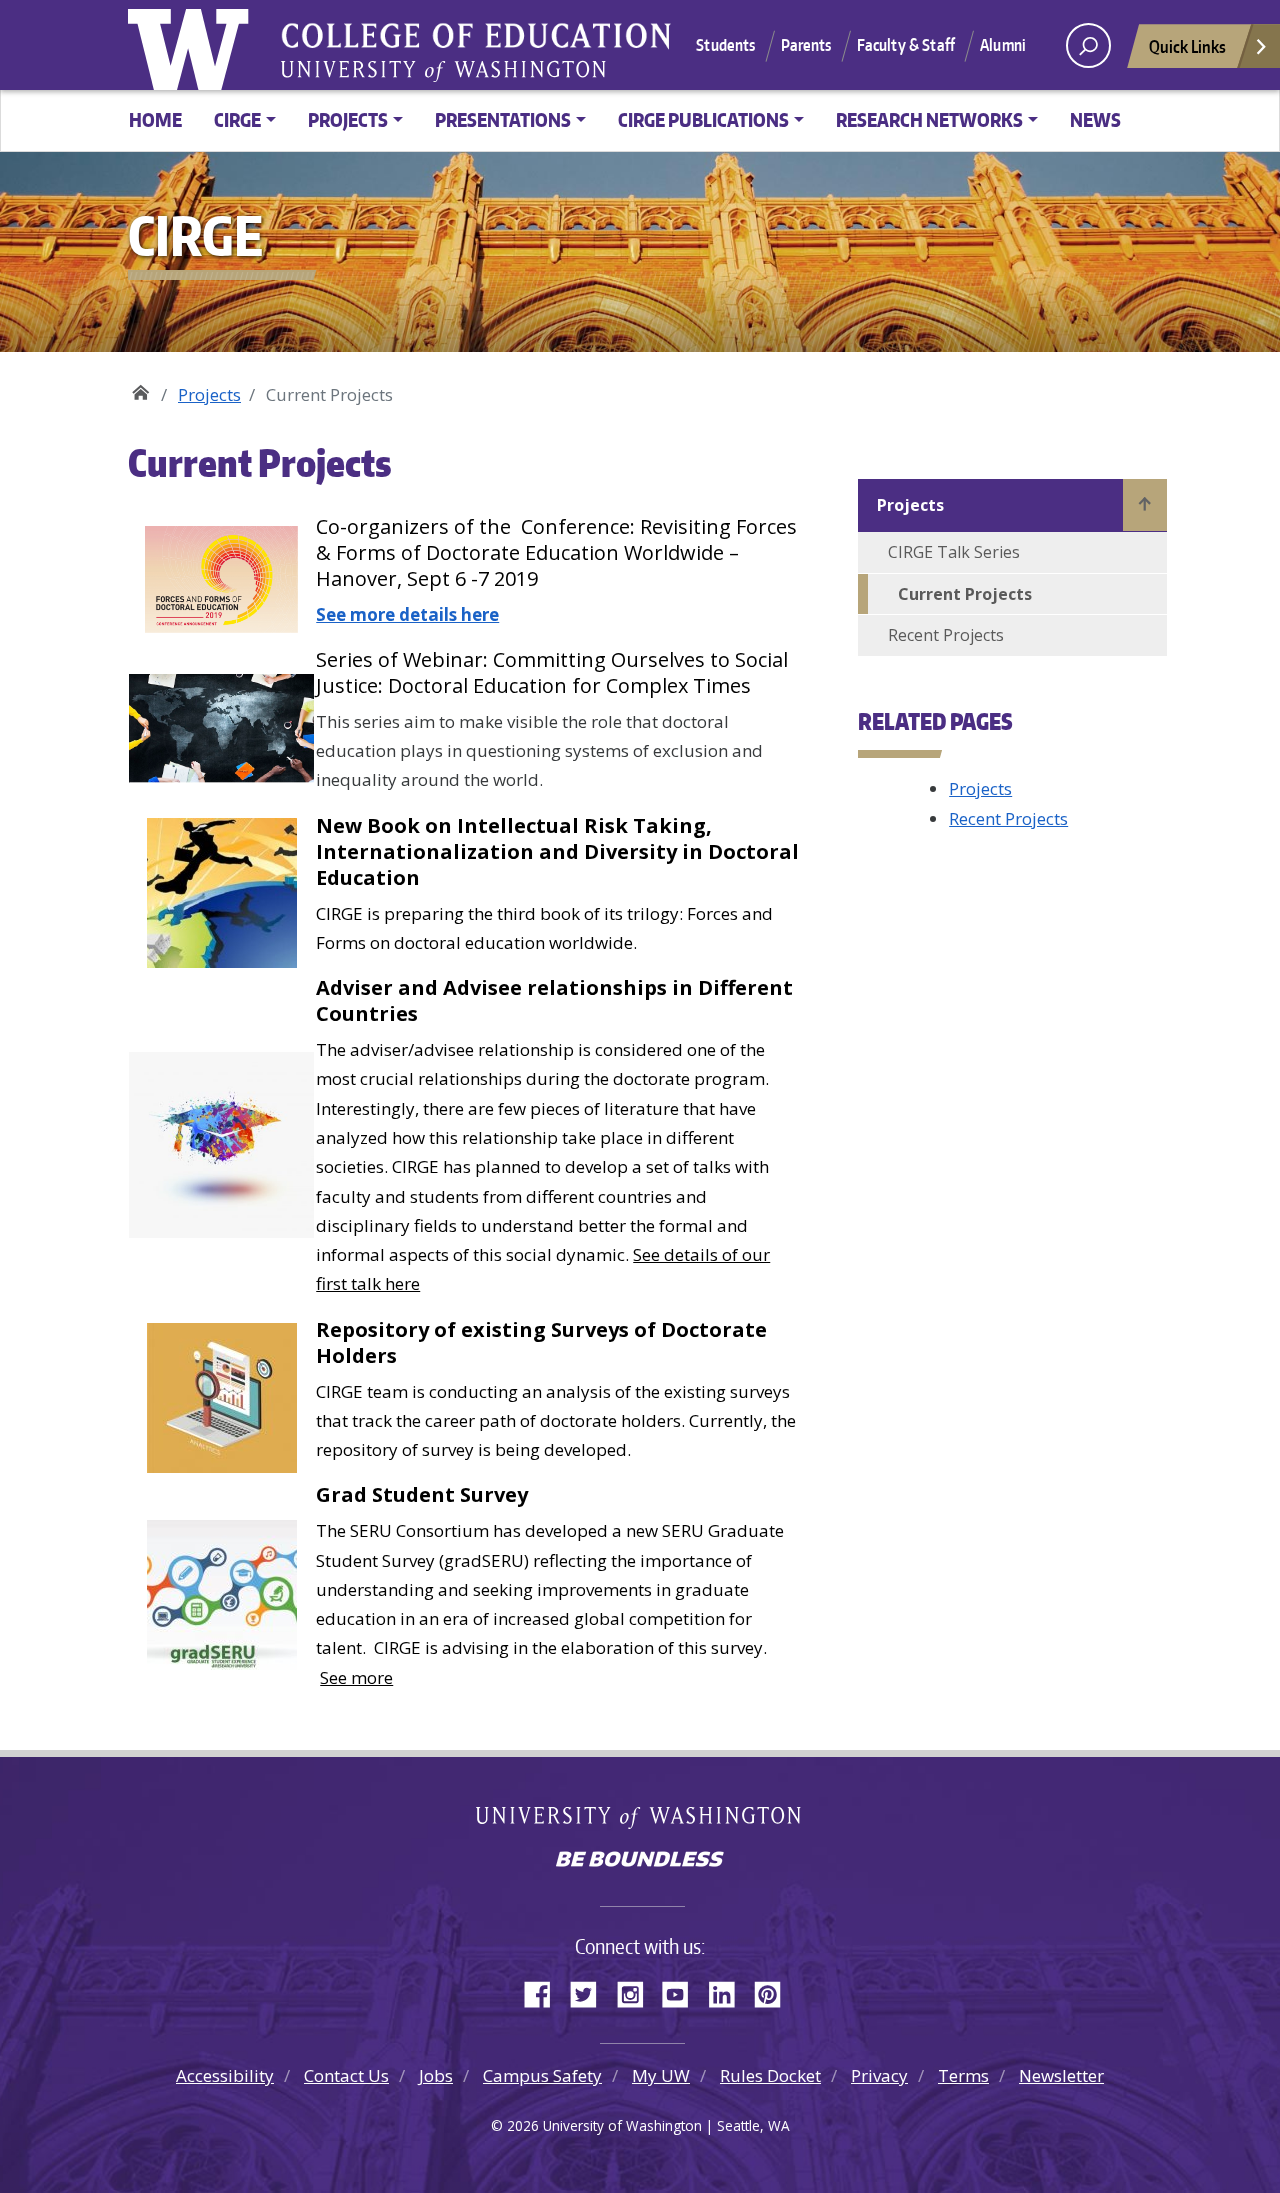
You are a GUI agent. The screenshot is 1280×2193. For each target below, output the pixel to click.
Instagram (637, 1991)
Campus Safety (542, 2075)
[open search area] (1088, 45)
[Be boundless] (640, 1861)
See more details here (407, 614)
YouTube (683, 1991)
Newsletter (1061, 2075)
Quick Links (1187, 46)
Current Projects (965, 594)
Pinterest (775, 1991)
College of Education (608, 38)
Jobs (436, 2075)
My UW (661, 2075)
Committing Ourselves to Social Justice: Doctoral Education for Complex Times (552, 672)
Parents (806, 45)
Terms (963, 2075)
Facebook (545, 1991)
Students (725, 45)
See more (356, 1677)
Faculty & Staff (906, 45)
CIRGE (140, 387)
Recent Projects (946, 635)
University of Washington (193, 45)
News (1095, 119)
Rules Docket (770, 2075)
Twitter (591, 1991)
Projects (209, 394)
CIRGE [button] (237, 119)
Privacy (879, 2075)
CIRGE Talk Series (954, 552)
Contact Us (346, 2075)
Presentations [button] (503, 119)
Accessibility (225, 2075)
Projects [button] (348, 119)
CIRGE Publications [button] (703, 119)
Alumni (1003, 45)
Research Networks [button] (929, 119)
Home (155, 119)
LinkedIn (729, 1991)
